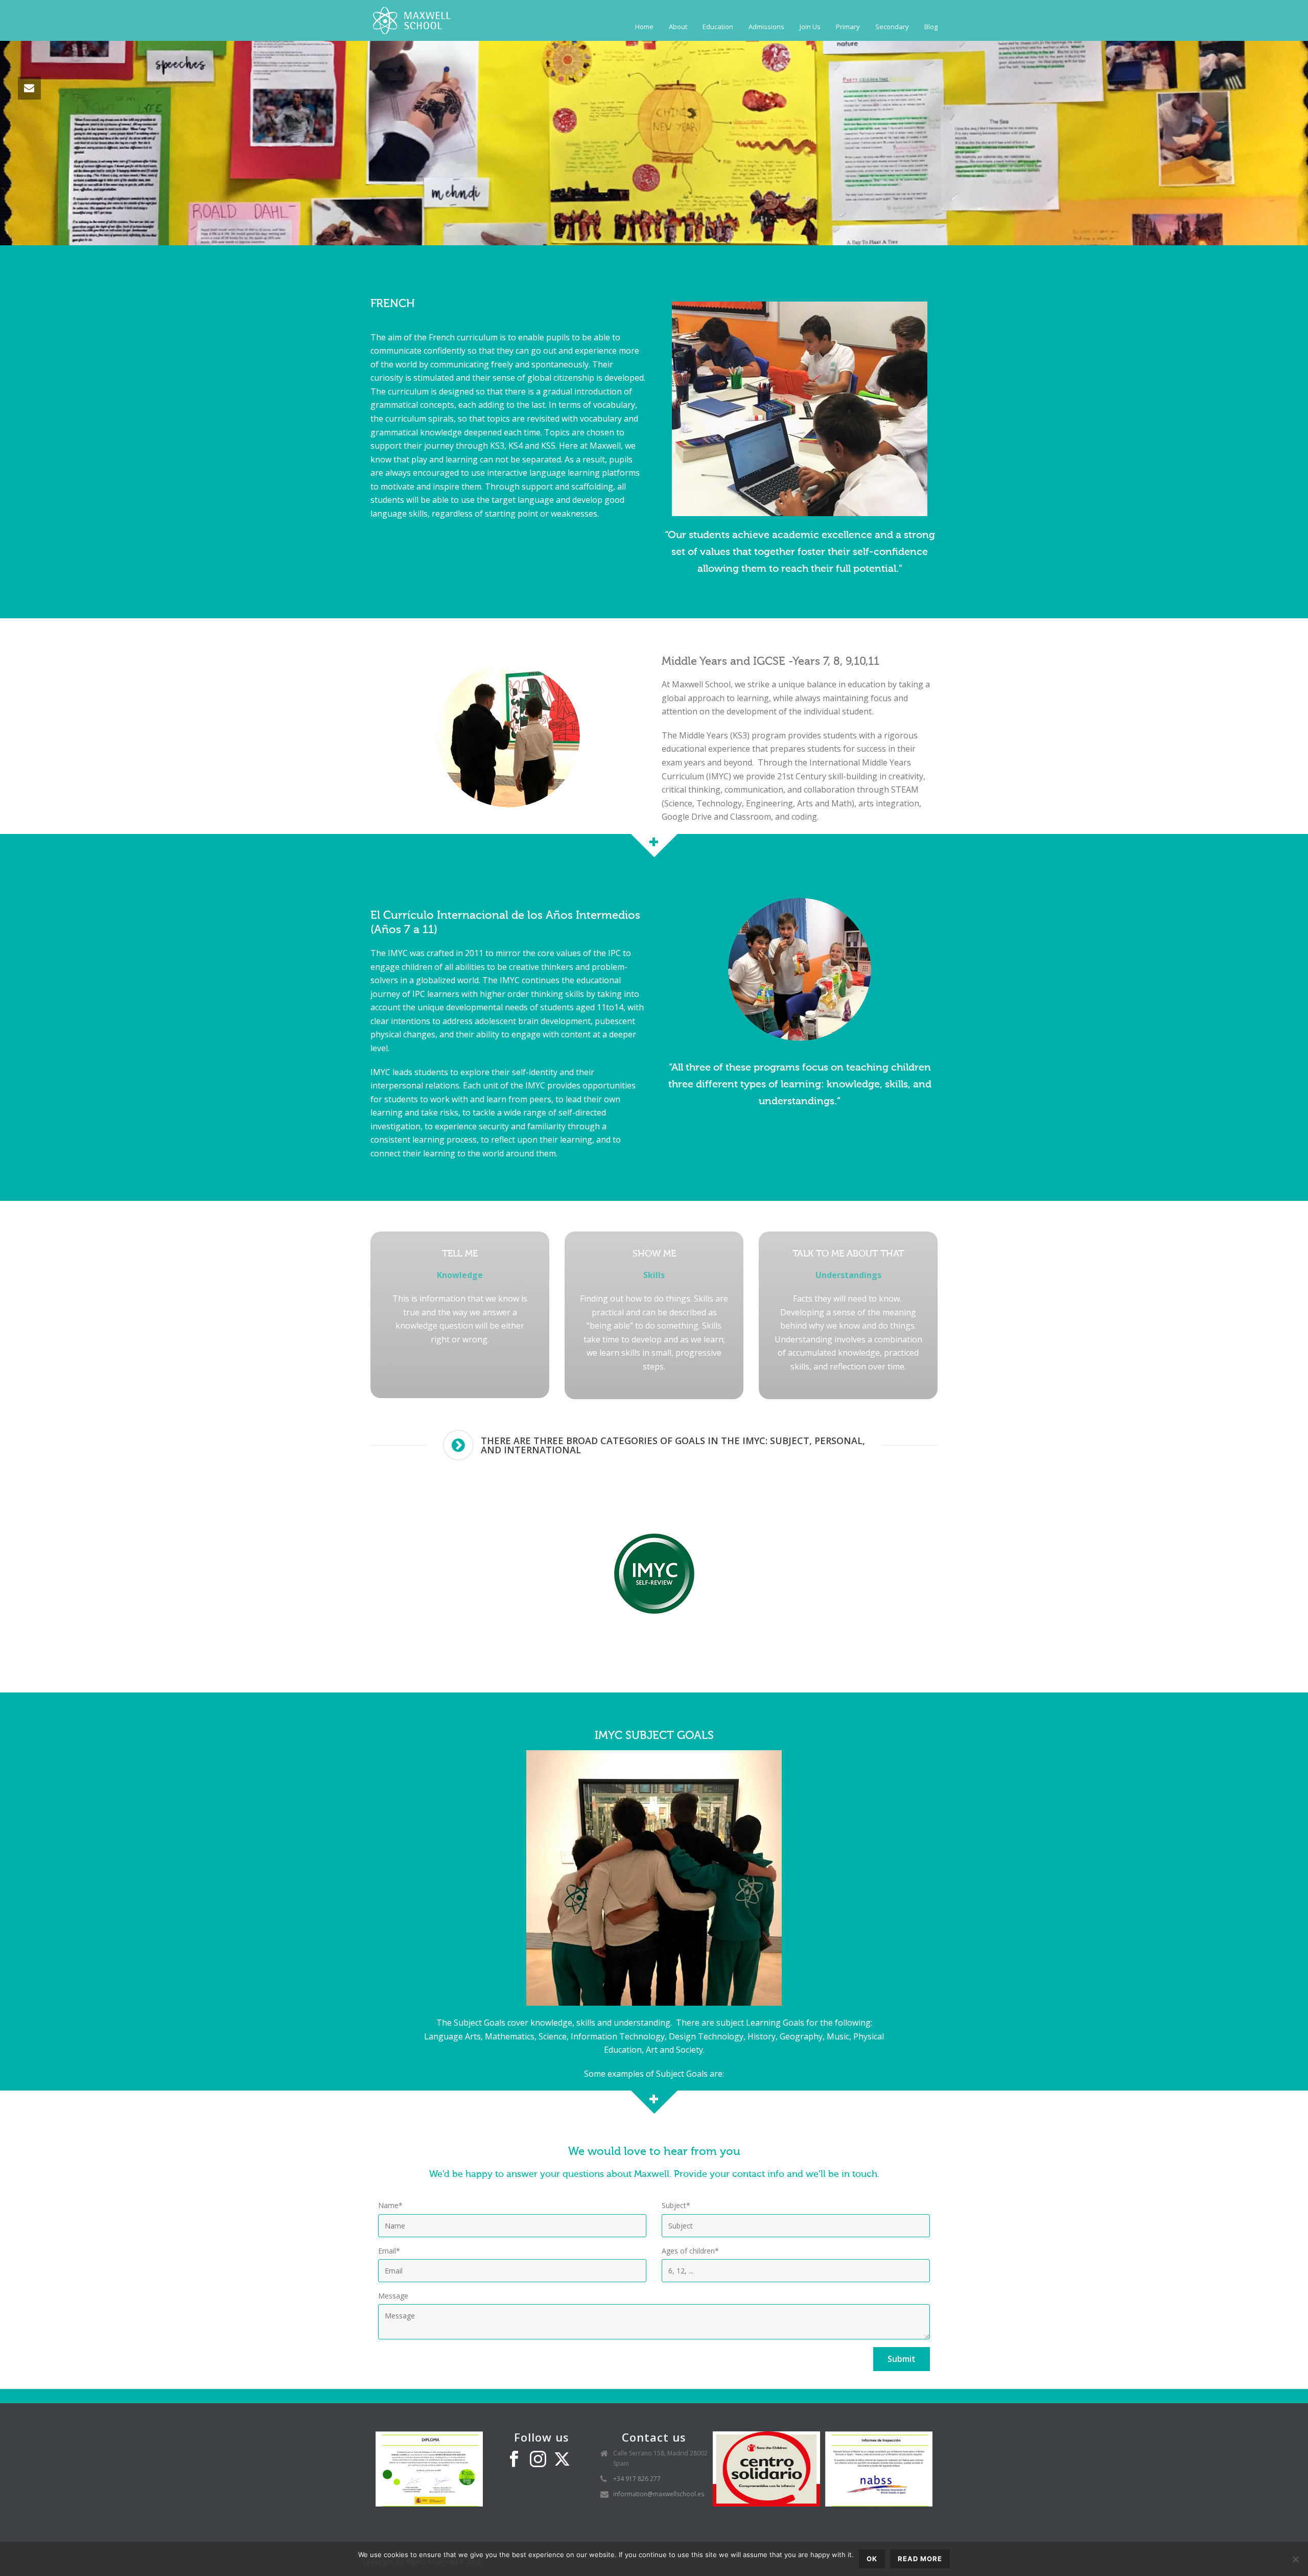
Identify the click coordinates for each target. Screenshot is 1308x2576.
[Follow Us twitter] (562, 2459)
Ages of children (690, 2251)
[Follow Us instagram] (538, 2459)
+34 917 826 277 (637, 2479)
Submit (902, 2359)
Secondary (892, 27)
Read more (920, 2559)
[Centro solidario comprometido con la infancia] (766, 2468)
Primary (848, 27)
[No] (1295, 2559)
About (678, 27)
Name (390, 2205)
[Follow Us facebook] (514, 2459)
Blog (931, 27)
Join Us (810, 27)
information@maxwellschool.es (659, 2494)
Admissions (766, 27)
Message (393, 2296)
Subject (676, 2205)
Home (644, 27)
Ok (872, 2559)
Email (389, 2251)
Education (718, 27)
